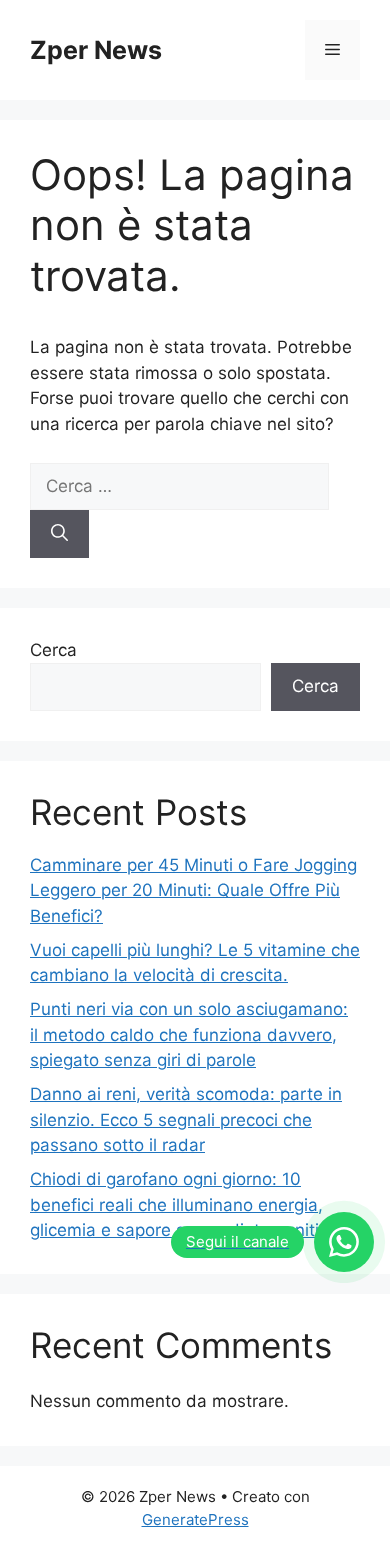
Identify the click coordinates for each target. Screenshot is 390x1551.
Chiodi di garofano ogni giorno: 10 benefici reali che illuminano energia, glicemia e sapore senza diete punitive (184, 1204)
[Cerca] (59, 534)
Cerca (53, 650)
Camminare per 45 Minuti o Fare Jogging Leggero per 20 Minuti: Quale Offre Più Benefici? (193, 890)
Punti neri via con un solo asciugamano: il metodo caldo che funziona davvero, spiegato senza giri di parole (189, 1034)
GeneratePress (195, 1519)
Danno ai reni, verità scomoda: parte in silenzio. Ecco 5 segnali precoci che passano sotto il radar (186, 1119)
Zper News (96, 50)
